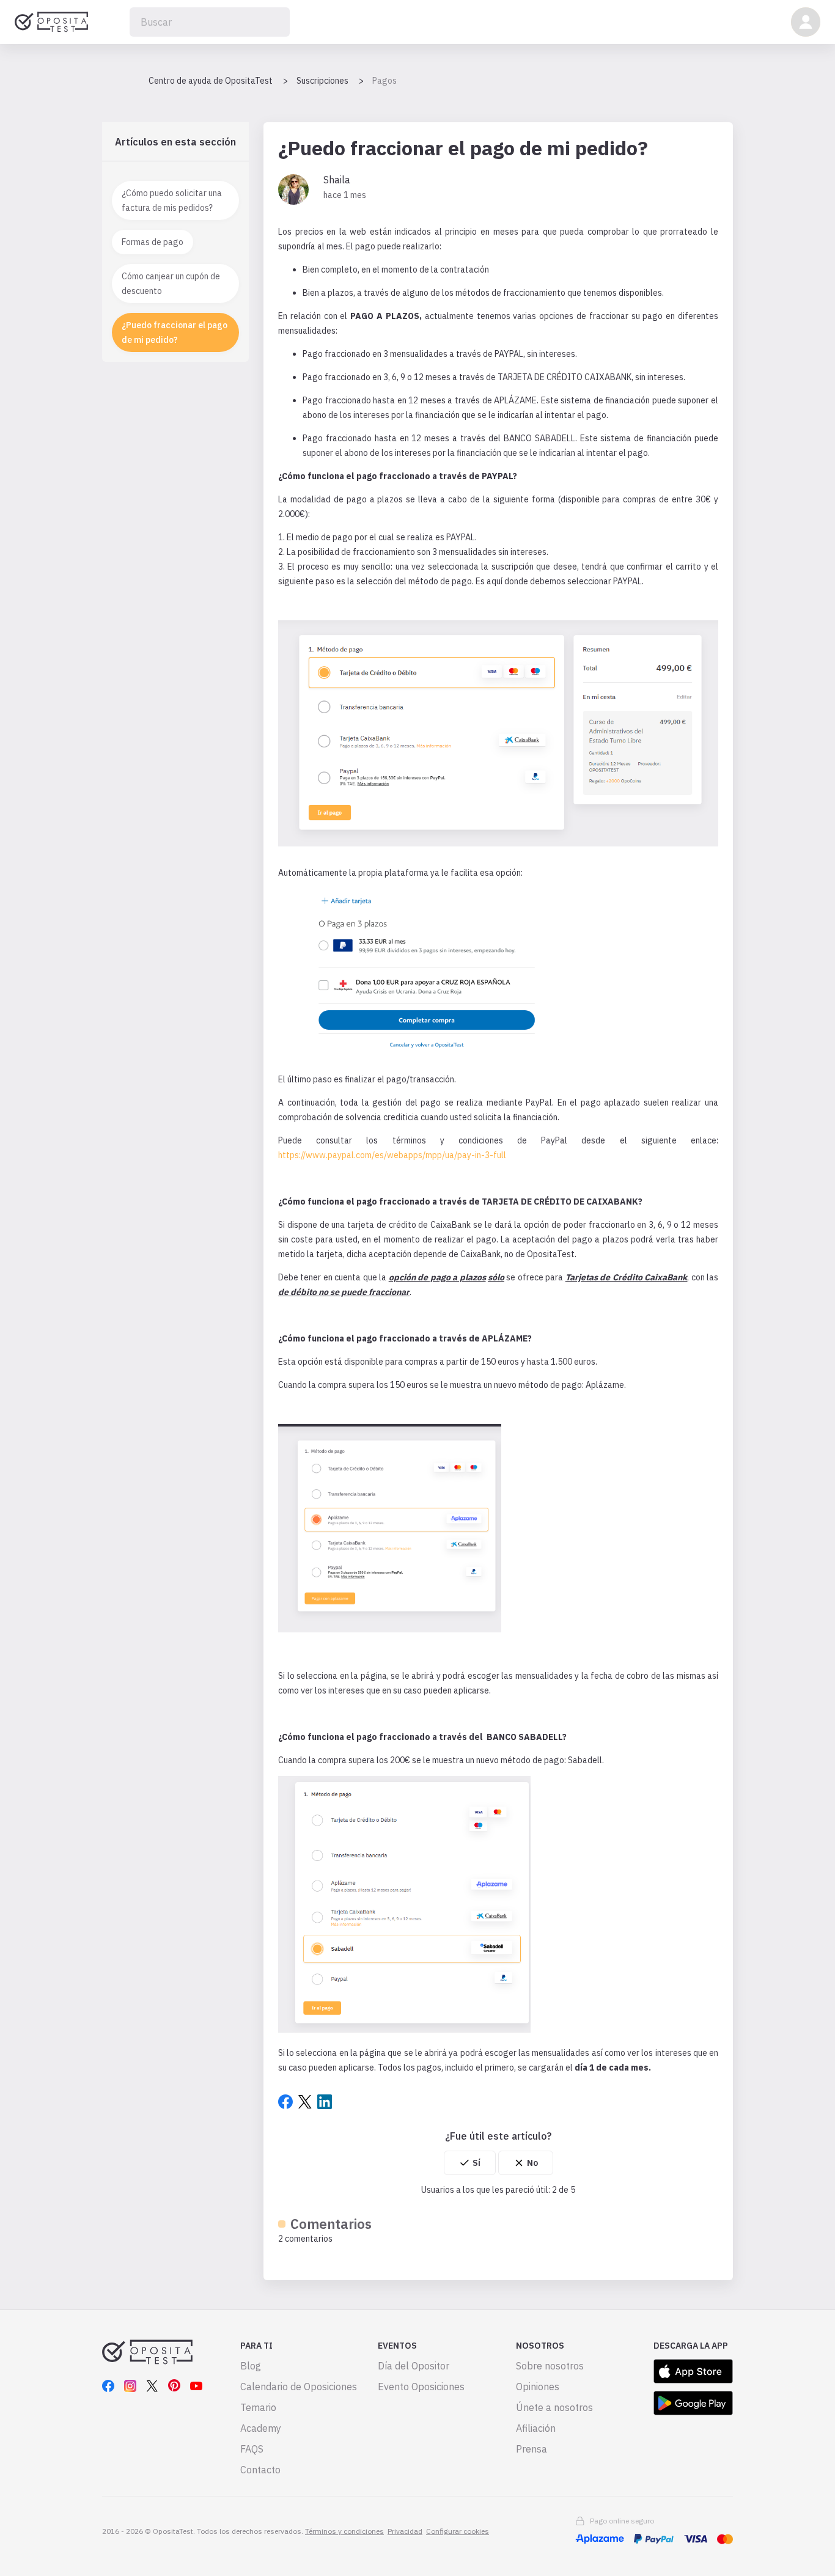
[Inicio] (51, 22)
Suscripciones (322, 81)
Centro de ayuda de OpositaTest (211, 81)
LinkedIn (325, 2102)
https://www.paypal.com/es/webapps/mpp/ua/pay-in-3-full (392, 1155)
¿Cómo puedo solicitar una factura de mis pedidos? (172, 200)
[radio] (470, 2163)
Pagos (384, 81)
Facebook (285, 2102)
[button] (806, 22)
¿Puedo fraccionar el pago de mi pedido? (175, 332)
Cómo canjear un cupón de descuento (171, 284)
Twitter (305, 2102)
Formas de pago (153, 242)
